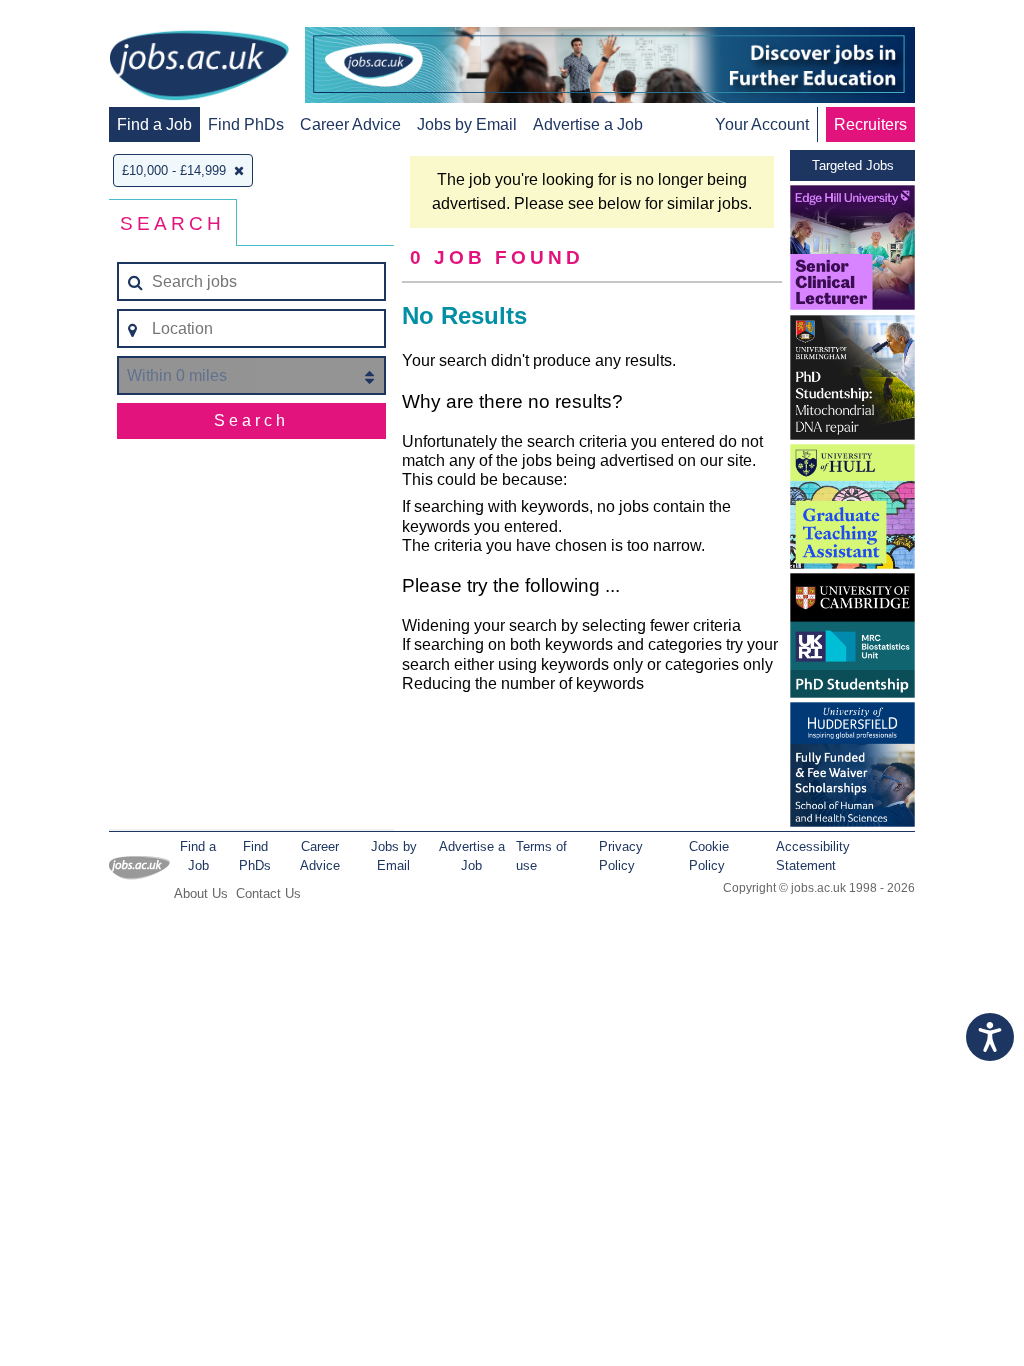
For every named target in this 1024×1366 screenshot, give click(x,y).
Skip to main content (80, 17)
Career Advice (350, 124)
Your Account (762, 124)
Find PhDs (246, 124)
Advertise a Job (588, 124)
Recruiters (870, 124)
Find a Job (154, 124)
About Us (201, 893)
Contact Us (268, 893)
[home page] (199, 67)
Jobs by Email (467, 124)
